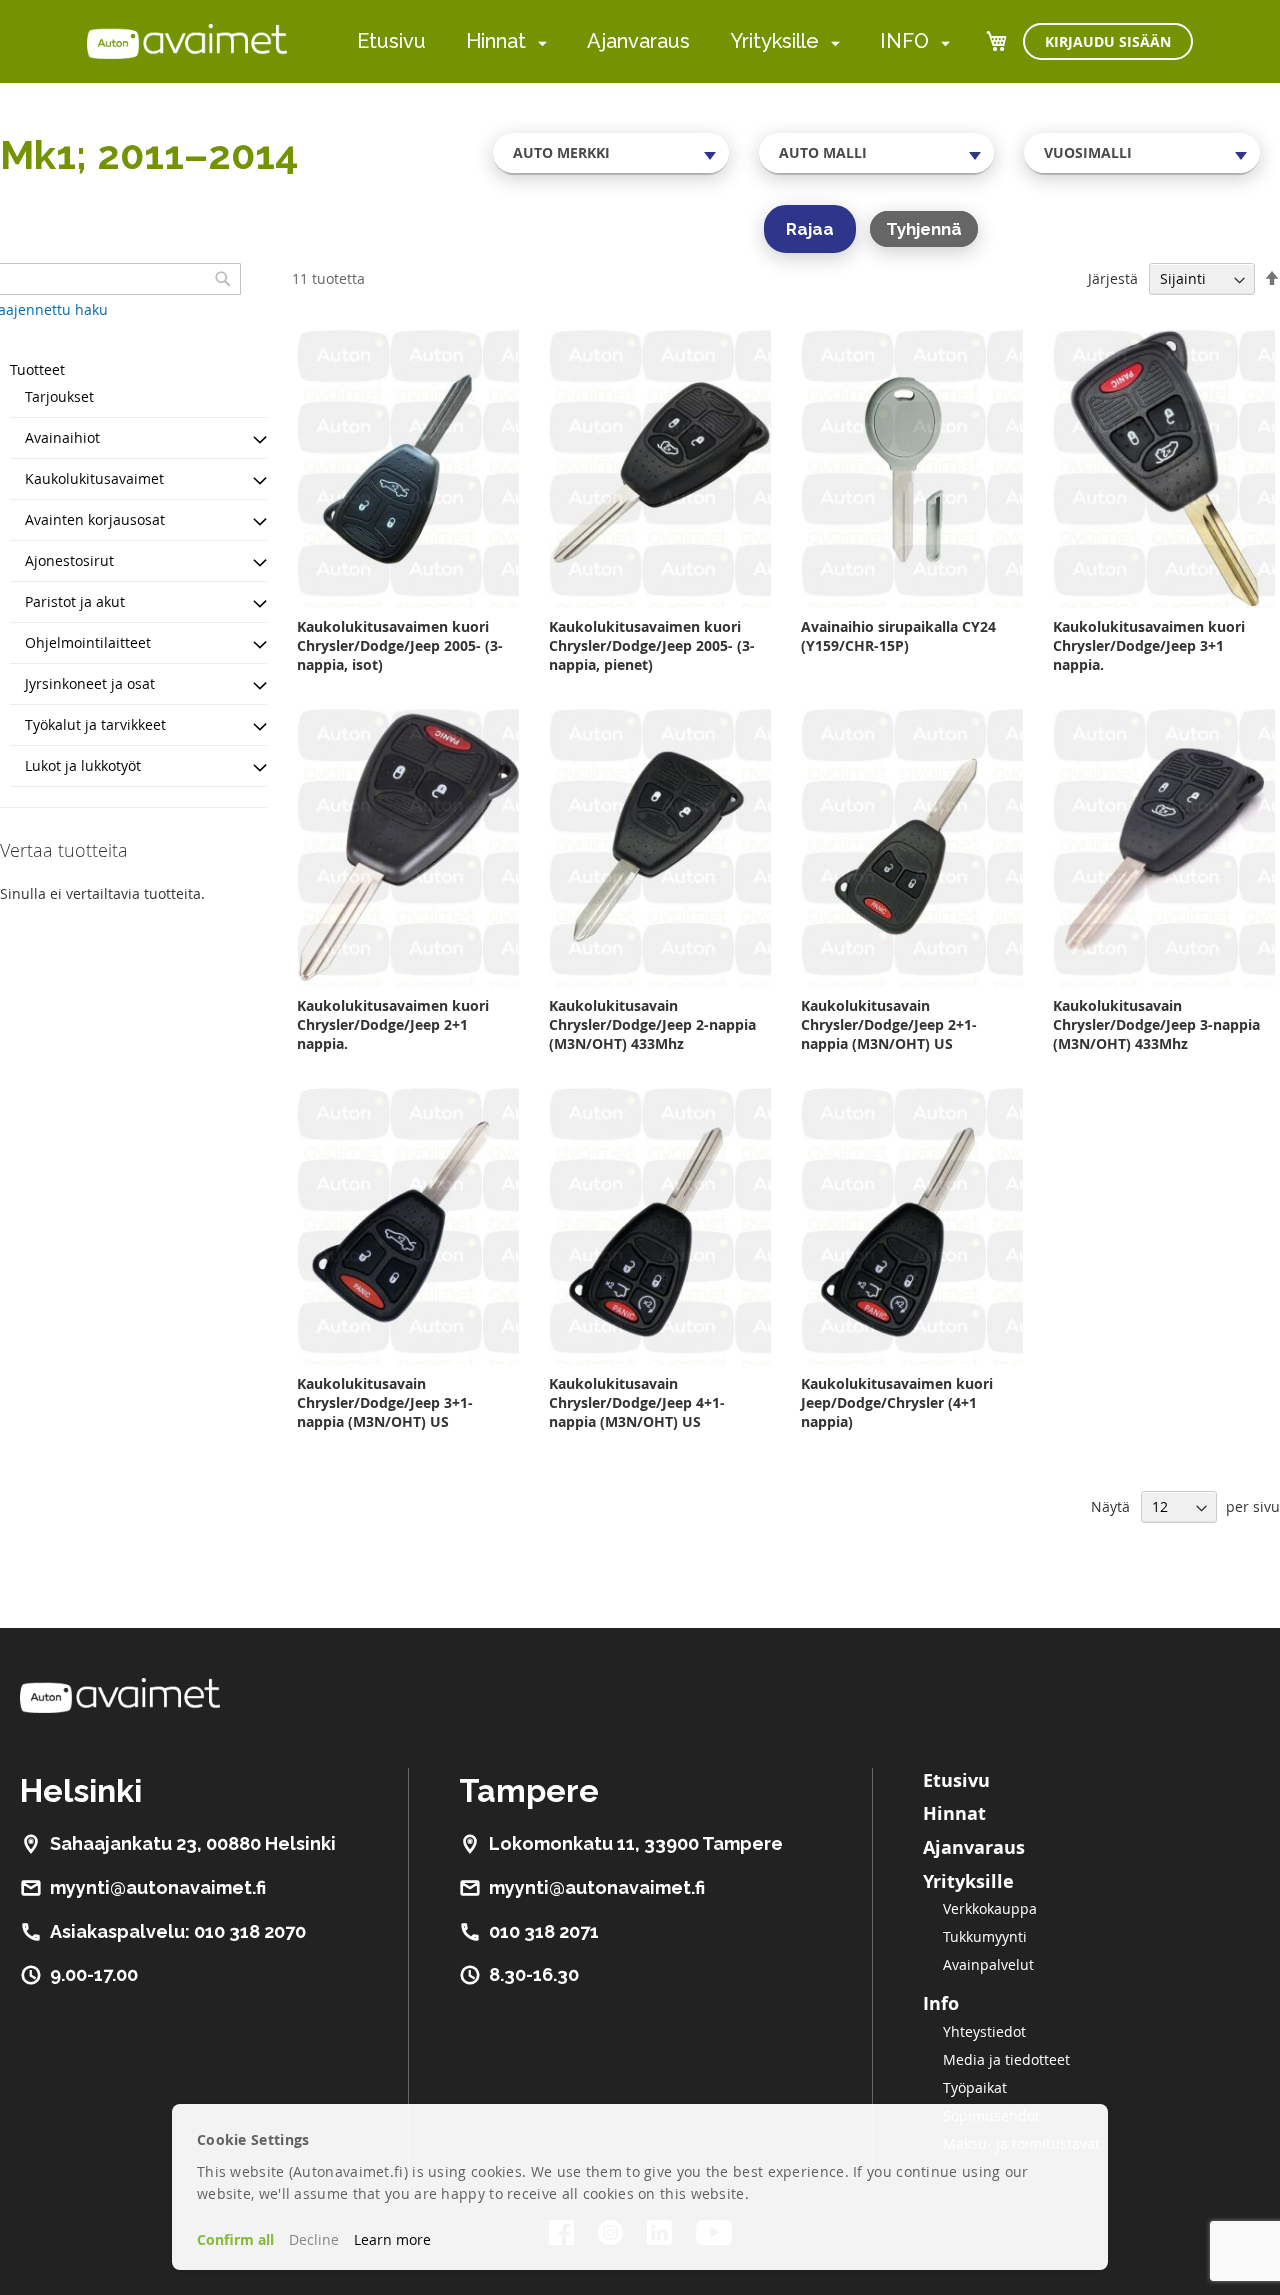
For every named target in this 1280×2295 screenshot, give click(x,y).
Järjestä (1113, 278)
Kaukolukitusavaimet (94, 478)
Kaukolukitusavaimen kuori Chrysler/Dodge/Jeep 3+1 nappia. (1149, 645)
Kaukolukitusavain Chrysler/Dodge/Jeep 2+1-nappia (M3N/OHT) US (889, 1024)
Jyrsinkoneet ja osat (90, 683)
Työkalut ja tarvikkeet (95, 724)
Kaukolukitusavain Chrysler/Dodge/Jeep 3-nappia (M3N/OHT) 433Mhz (1156, 1024)
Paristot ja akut (75, 601)
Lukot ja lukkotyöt (83, 765)
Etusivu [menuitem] (391, 41)
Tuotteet (37, 369)
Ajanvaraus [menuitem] (638, 41)
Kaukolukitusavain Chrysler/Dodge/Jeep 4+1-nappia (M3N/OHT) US (637, 1402)
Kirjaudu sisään (1108, 41)
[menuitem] (538, 42)
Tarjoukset (59, 396)
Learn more (392, 2239)
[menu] (653, 41)
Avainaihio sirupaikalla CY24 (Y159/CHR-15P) (898, 636)
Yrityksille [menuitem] (774, 41)
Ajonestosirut (69, 560)
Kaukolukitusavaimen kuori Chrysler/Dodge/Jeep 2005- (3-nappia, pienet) (652, 645)
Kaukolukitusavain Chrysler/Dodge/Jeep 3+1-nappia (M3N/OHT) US (385, 1402)
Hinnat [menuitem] (496, 41)
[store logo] (187, 41)
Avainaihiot (62, 437)
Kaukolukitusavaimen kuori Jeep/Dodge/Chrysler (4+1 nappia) (897, 1402)
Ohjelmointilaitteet (88, 642)
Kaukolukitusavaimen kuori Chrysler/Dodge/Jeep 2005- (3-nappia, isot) (400, 645)
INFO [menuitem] (904, 41)
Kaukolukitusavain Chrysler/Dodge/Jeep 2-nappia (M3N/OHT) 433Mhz (652, 1024)
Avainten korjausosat (95, 519)
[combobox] (611, 153)
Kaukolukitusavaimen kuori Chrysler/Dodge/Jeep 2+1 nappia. (393, 1024)
